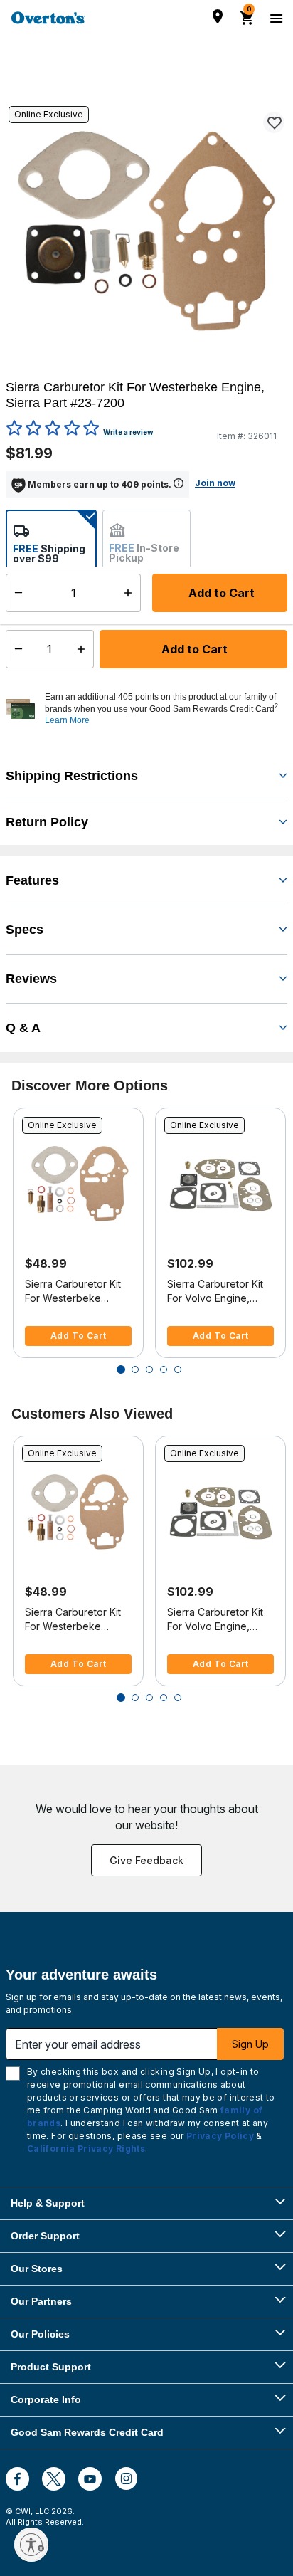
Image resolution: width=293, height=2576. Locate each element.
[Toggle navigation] (275, 18)
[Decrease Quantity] (15, 649)
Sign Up (250, 2044)
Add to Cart (193, 649)
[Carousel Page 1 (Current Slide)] (121, 1370)
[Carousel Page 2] (135, 1370)
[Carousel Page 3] (149, 1370)
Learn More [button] (67, 720)
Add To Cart (79, 1336)
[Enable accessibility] (31, 2545)
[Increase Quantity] (84, 649)
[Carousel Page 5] (178, 1370)
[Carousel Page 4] (164, 1370)
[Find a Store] (218, 16)
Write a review (128, 432)
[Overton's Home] (48, 18)
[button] (164, 709)
